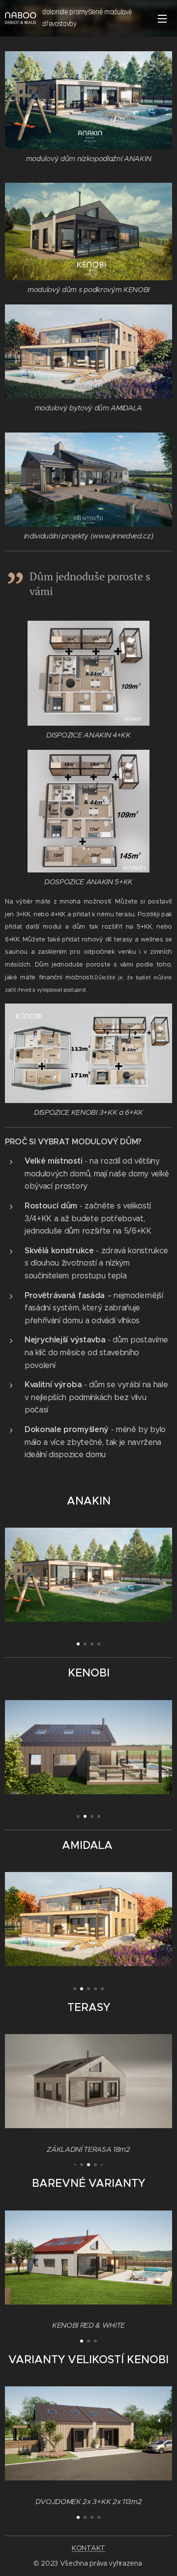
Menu (162, 18)
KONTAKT (88, 2548)
